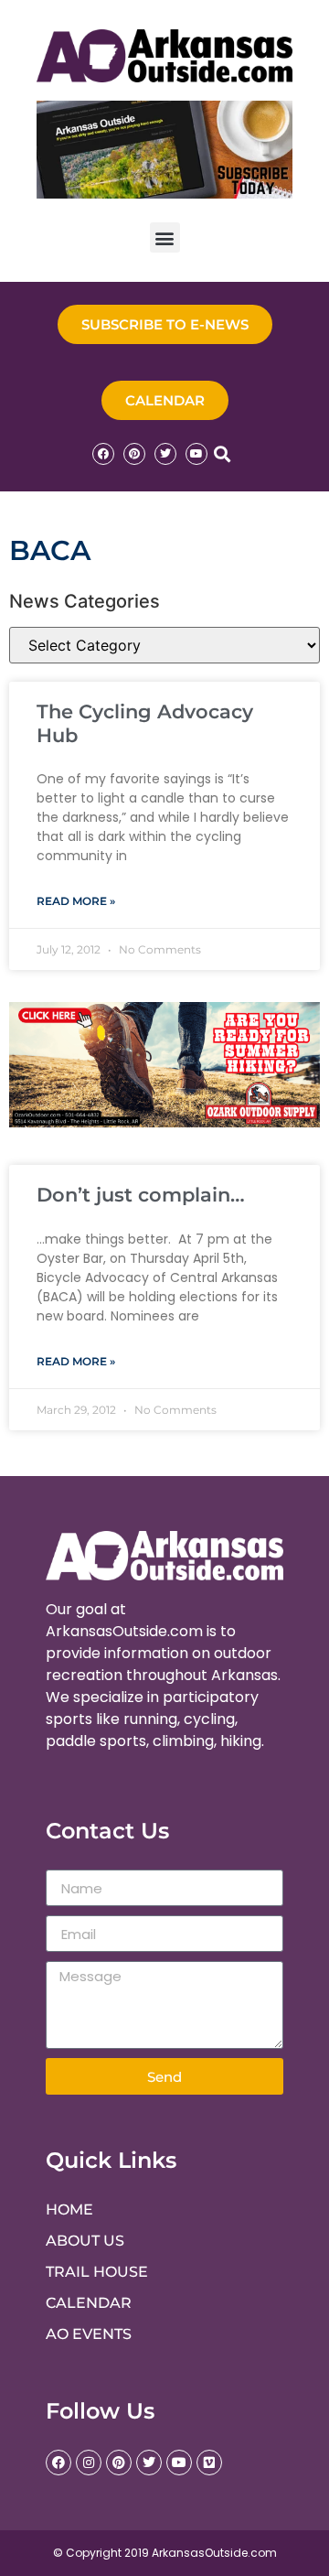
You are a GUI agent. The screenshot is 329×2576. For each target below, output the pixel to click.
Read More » (76, 901)
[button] (165, 237)
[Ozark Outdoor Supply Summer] (164, 1122)
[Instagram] (89, 2463)
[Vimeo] (209, 2463)
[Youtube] (196, 454)
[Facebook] (103, 454)
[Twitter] (165, 454)
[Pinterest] (134, 454)
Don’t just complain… (141, 1195)
